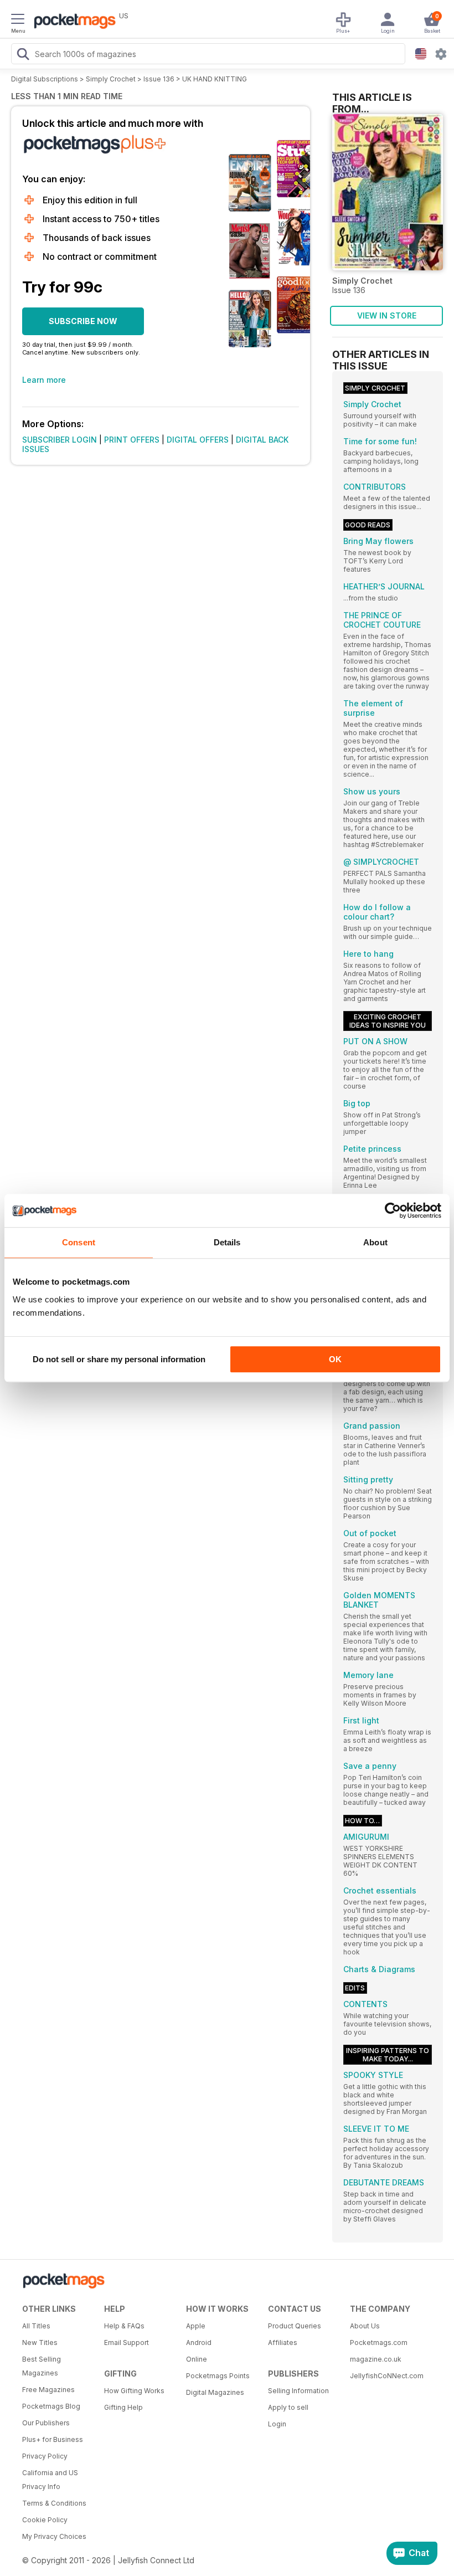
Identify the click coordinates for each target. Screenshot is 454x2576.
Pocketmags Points (218, 2376)
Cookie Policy (45, 2520)
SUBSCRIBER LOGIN (60, 440)
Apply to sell (288, 2407)
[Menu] (18, 20)
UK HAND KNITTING (215, 79)
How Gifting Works (134, 2391)
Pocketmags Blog (51, 2406)
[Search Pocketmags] (23, 55)
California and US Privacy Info (50, 2480)
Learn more (44, 380)
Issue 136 (159, 79)
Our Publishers (46, 2423)
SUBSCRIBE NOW (83, 321)
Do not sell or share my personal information (119, 1359)
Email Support (127, 2342)
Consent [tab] (79, 1242)
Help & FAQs (124, 2326)
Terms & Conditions (54, 2503)
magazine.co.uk (376, 2359)
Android (199, 2342)
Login (277, 2424)
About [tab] (375, 1242)
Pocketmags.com (379, 2342)
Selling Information (298, 2391)
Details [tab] (227, 1242)
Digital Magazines (215, 2392)
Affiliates (283, 2342)
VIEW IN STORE (387, 315)
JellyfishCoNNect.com (387, 2376)
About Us (365, 2326)
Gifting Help (123, 2407)
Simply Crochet (111, 79)
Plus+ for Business (53, 2439)
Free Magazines (48, 2390)
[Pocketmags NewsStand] (72, 22)
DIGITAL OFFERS (198, 440)
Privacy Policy (45, 2456)
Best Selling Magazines (42, 2366)
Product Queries (295, 2326)
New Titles (40, 2342)
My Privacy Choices (54, 2536)
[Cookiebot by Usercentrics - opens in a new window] (393, 1210)
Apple (196, 2326)
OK (335, 1359)
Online (197, 2359)
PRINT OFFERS (132, 440)
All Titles (36, 2326)
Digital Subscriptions (45, 79)
